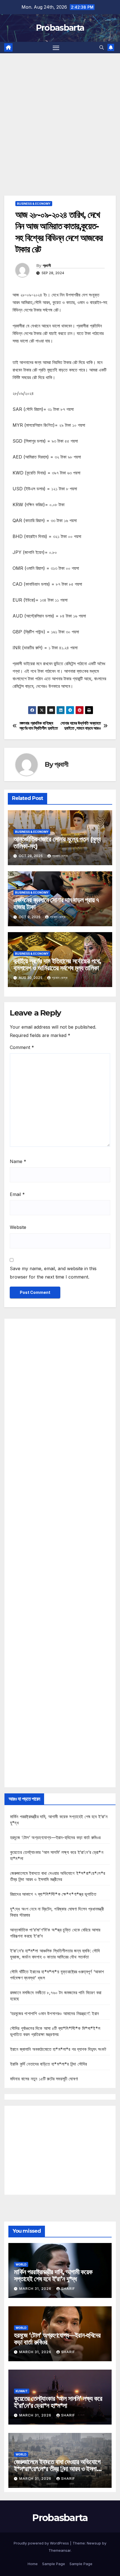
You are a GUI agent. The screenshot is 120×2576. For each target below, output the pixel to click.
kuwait (22, 2391)
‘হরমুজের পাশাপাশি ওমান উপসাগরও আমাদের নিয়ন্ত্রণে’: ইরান (54, 2013)
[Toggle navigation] (56, 48)
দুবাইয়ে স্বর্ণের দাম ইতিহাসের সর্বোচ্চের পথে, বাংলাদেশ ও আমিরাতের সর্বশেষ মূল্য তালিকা (57, 964)
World (21, 2264)
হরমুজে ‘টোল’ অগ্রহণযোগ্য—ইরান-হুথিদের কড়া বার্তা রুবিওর (55, 1837)
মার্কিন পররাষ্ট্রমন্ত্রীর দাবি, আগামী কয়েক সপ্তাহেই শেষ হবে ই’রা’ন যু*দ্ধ (53, 2275)
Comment (22, 1047)
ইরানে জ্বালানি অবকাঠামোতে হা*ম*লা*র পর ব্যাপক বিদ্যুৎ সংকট (58, 2049)
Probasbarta (60, 28)
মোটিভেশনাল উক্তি (26, 702)
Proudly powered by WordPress (42, 2543)
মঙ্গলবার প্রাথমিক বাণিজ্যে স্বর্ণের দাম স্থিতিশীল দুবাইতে (39, 726)
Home (33, 2564)
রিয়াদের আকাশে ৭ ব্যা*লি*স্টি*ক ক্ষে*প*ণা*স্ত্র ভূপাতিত (53, 1894)
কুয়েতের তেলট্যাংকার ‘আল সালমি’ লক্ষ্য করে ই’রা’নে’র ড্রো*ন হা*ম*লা (58, 2402)
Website (18, 1227)
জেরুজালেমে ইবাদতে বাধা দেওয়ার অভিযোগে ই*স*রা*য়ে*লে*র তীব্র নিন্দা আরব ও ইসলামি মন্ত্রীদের (57, 2469)
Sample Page (54, 2564)
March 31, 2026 (36, 2289)
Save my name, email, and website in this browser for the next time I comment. (53, 1273)
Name (18, 1161)
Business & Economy (34, 204)
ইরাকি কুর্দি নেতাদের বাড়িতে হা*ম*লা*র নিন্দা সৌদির (48, 2064)
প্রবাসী (47, 266)
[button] (102, 47)
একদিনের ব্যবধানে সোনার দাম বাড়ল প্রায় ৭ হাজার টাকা (56, 903)
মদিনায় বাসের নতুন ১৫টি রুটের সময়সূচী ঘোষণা (44, 2079)
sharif (68, 2289)
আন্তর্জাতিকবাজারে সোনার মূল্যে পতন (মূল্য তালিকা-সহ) (57, 843)
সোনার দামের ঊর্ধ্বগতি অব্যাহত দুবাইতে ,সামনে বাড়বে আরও (81, 726)
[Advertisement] (60, 116)
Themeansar (60, 2550)
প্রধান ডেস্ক (60, 856)
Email (17, 1194)
